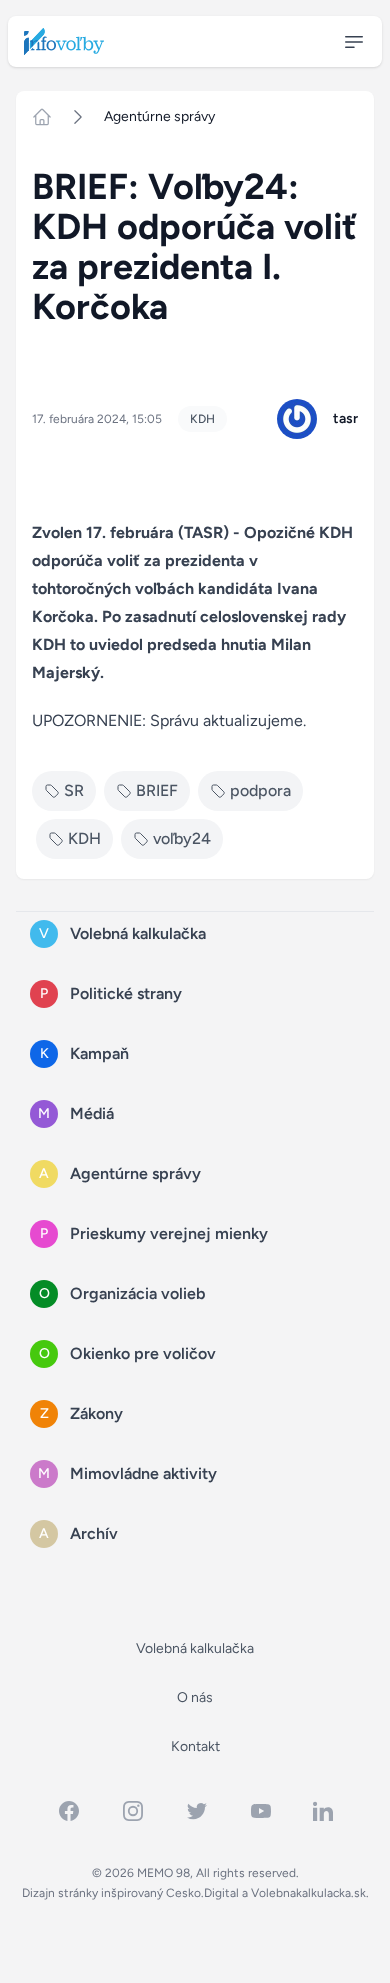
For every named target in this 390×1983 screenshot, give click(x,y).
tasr (345, 418)
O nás (195, 1697)
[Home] (50, 117)
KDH (202, 419)
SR (74, 790)
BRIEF (157, 790)
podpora (260, 790)
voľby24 (182, 838)
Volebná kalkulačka (195, 1648)
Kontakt (195, 1746)
